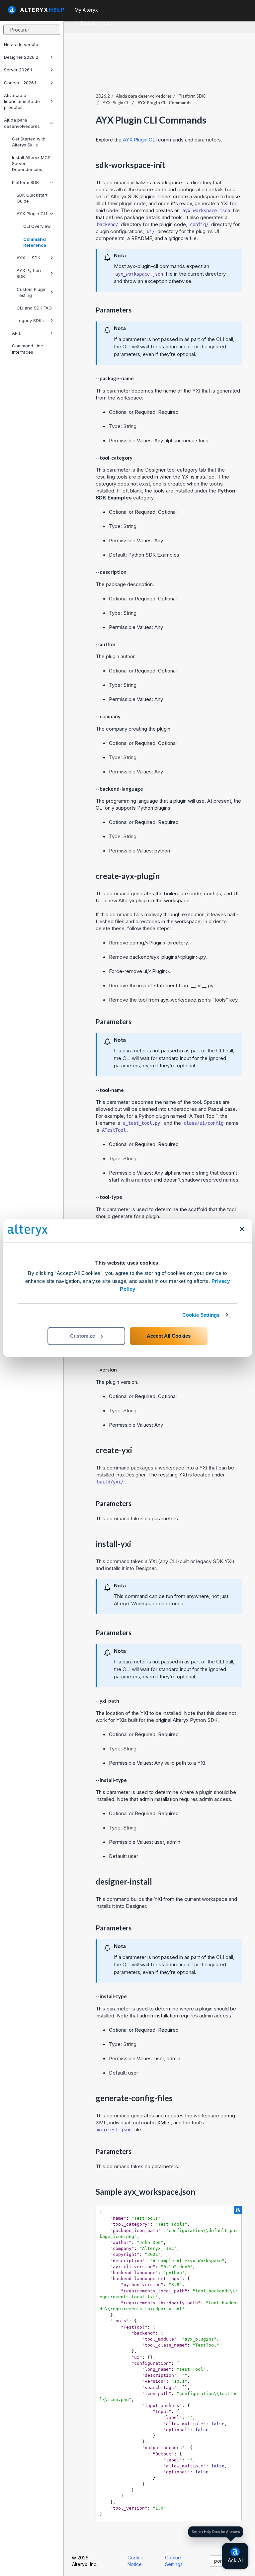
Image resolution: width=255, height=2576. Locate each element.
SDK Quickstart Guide (32, 198)
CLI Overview (37, 226)
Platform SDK (25, 182)
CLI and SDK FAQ (34, 308)
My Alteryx (86, 10)
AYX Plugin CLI (32, 214)
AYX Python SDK (29, 273)
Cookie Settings (201, 1315)
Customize (83, 1336)
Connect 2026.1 (20, 83)
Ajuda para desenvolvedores (22, 123)
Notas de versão (21, 44)
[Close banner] (242, 1229)
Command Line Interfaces (28, 349)
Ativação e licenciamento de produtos (22, 101)
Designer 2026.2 (21, 57)
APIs (16, 333)
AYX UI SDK (28, 258)
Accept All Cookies (169, 1336)
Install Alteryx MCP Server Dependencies (31, 163)
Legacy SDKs (30, 320)
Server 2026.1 (18, 70)
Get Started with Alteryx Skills (29, 142)
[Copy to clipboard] (238, 2210)
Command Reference (35, 242)
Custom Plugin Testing (32, 292)
